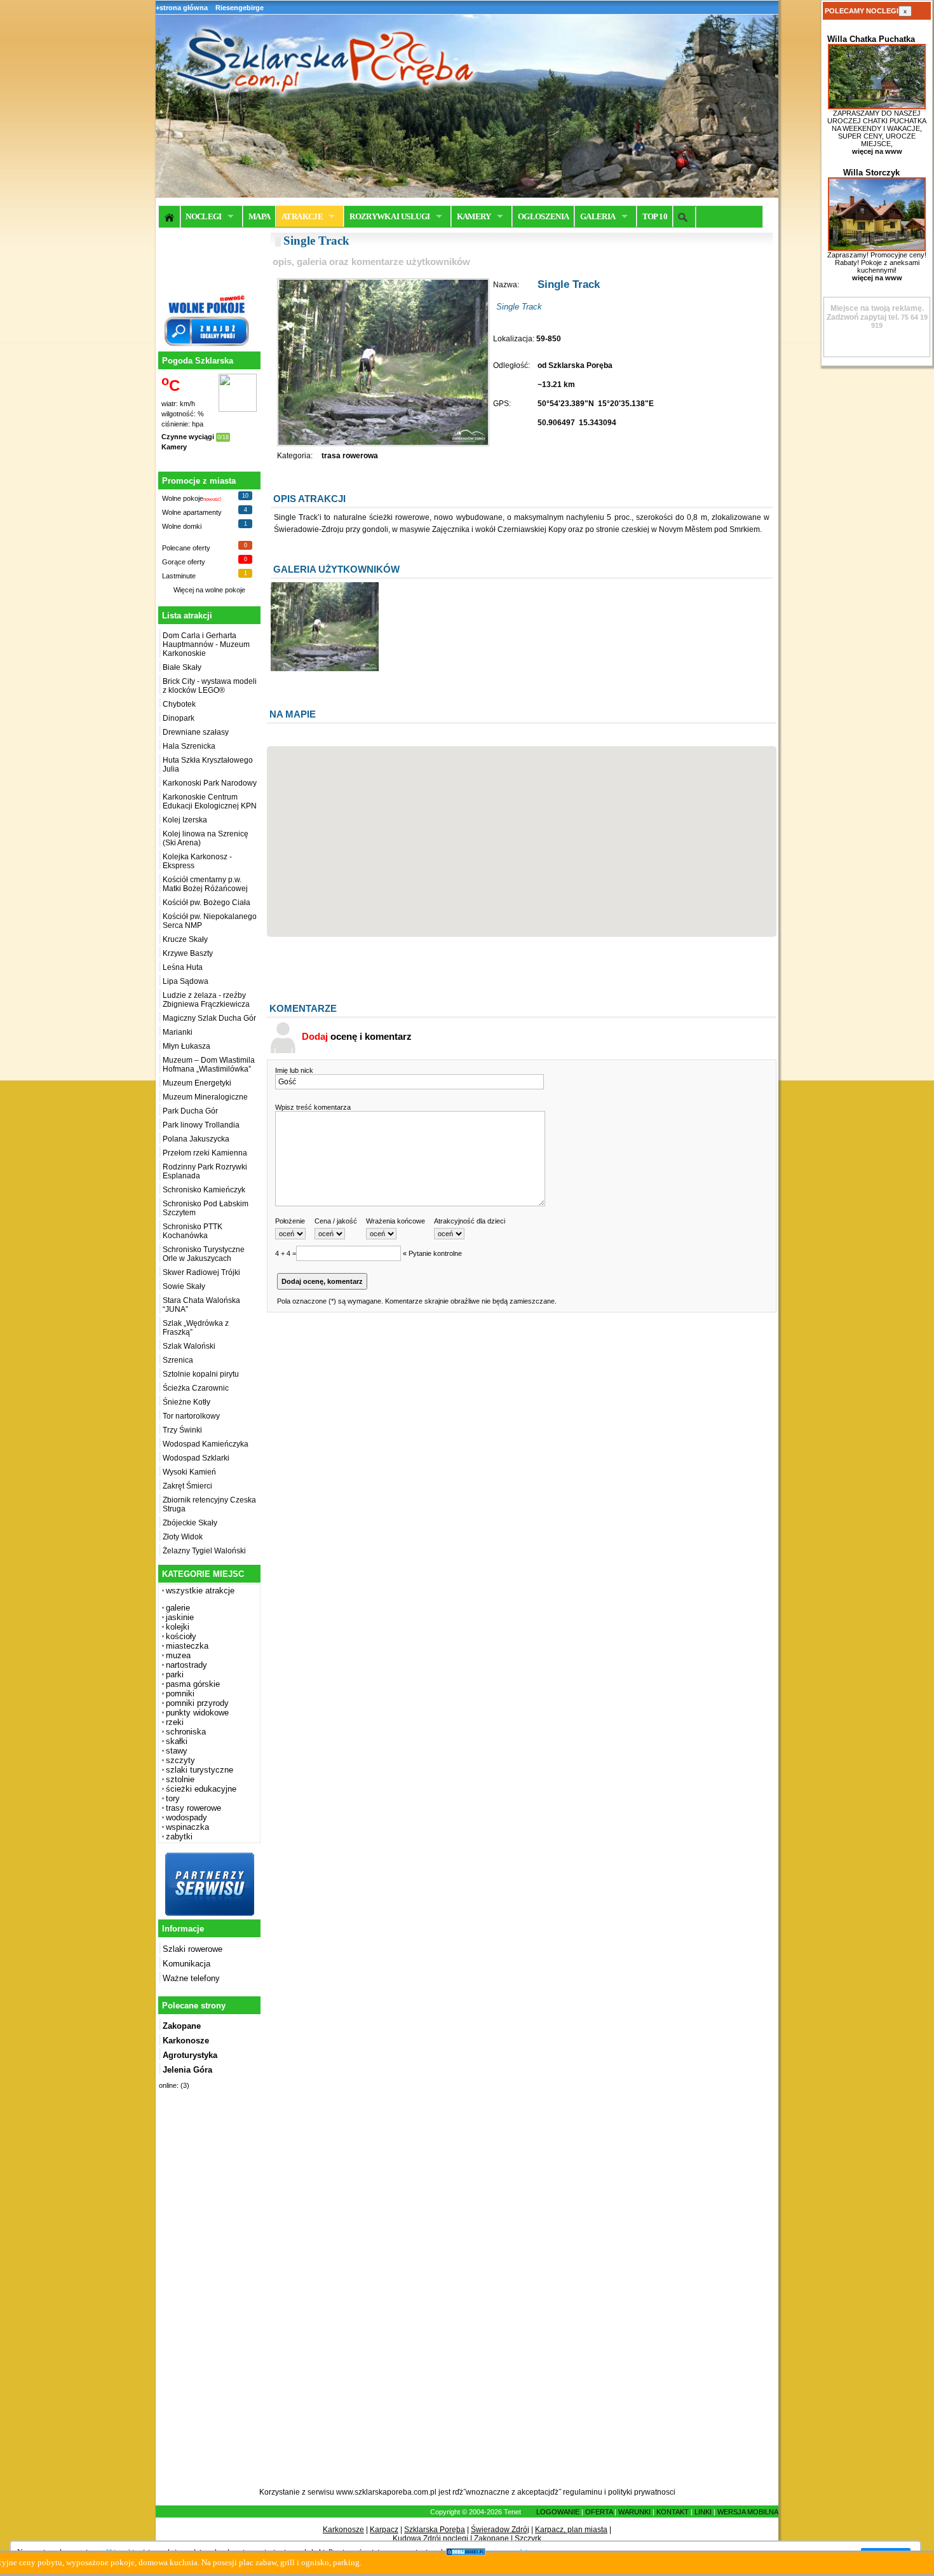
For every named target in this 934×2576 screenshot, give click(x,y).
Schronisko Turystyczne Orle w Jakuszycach (204, 1254)
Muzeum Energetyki (197, 1083)
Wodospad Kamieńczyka (206, 1444)
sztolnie (180, 1779)
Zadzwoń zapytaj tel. (875, 313)
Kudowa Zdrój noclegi (430, 2539)
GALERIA (598, 216)
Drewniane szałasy (196, 732)
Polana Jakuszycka (196, 1139)
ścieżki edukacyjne (201, 1789)
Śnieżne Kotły (186, 1402)
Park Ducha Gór (190, 1111)
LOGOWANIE (558, 2512)
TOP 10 (655, 216)
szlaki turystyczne (200, 1770)
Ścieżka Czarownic (196, 1388)
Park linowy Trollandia (201, 1125)
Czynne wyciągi (188, 437)
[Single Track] (325, 669)
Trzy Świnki (182, 1430)
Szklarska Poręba (435, 2530)
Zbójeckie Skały (190, 1523)
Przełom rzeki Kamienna (205, 1153)
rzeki (175, 1722)
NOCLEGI (203, 216)
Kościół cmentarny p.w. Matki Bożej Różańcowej (205, 884)
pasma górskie (193, 1684)
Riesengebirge (240, 8)
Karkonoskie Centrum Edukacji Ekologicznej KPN (210, 801)
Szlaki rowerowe (193, 1949)
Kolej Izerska (185, 820)
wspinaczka (187, 1827)
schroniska (186, 1732)
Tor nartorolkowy (191, 1416)
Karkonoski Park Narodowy (210, 783)
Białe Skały (182, 667)
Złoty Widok (183, 1537)
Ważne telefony (191, 1978)
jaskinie (180, 1617)
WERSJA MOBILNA (748, 2512)
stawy (177, 1751)
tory (173, 1798)
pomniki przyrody (197, 1703)
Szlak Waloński (189, 1346)
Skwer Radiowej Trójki (201, 1272)
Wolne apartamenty (192, 512)
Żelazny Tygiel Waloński (204, 1551)
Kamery (174, 447)
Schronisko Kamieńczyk (204, 1190)
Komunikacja (186, 1964)
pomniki (180, 1693)
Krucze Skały (185, 939)
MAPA (259, 216)
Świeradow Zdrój (500, 2530)
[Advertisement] (208, 2296)
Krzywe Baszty (188, 953)
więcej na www (877, 151)
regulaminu (583, 2492)
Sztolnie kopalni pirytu (201, 1374)
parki (175, 1674)
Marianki (178, 1032)
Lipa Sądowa (186, 981)
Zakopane (491, 2539)
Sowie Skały (184, 1286)
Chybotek (179, 704)
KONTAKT (673, 2512)
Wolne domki (182, 526)
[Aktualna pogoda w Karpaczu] (238, 409)
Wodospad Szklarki (196, 1458)
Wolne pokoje (183, 498)
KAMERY (474, 216)
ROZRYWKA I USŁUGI (389, 216)
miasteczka (187, 1646)
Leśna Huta (183, 967)
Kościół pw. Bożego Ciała (206, 903)
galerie (178, 1608)
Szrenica (178, 1360)
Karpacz (384, 2530)
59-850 (549, 339)
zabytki (179, 1837)
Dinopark (179, 718)
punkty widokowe (197, 1713)
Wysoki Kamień (189, 1472)
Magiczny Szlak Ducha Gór (209, 1018)
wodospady (186, 1817)
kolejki (178, 1627)
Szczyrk (528, 2539)
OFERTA (599, 2512)
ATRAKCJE (302, 216)
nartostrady (186, 1665)
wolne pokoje (225, 590)
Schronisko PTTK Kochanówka (193, 1231)
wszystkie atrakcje (200, 1591)
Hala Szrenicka (189, 746)
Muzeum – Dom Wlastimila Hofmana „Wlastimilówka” (209, 1065)
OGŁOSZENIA (544, 216)
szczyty (180, 1760)
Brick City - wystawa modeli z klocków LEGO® (210, 686)
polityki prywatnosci (642, 2492)
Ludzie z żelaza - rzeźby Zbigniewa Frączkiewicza (206, 1000)
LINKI (703, 2512)
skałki (177, 1741)
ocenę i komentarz (357, 1036)
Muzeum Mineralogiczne (205, 1097)
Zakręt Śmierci (187, 1486)
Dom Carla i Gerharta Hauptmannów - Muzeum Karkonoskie (206, 644)
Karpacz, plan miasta (571, 2530)
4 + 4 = (286, 1253)
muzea (178, 1655)
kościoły (181, 1636)
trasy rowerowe (193, 1808)
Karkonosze (343, 2530)
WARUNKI (634, 2512)
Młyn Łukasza (186, 1046)
